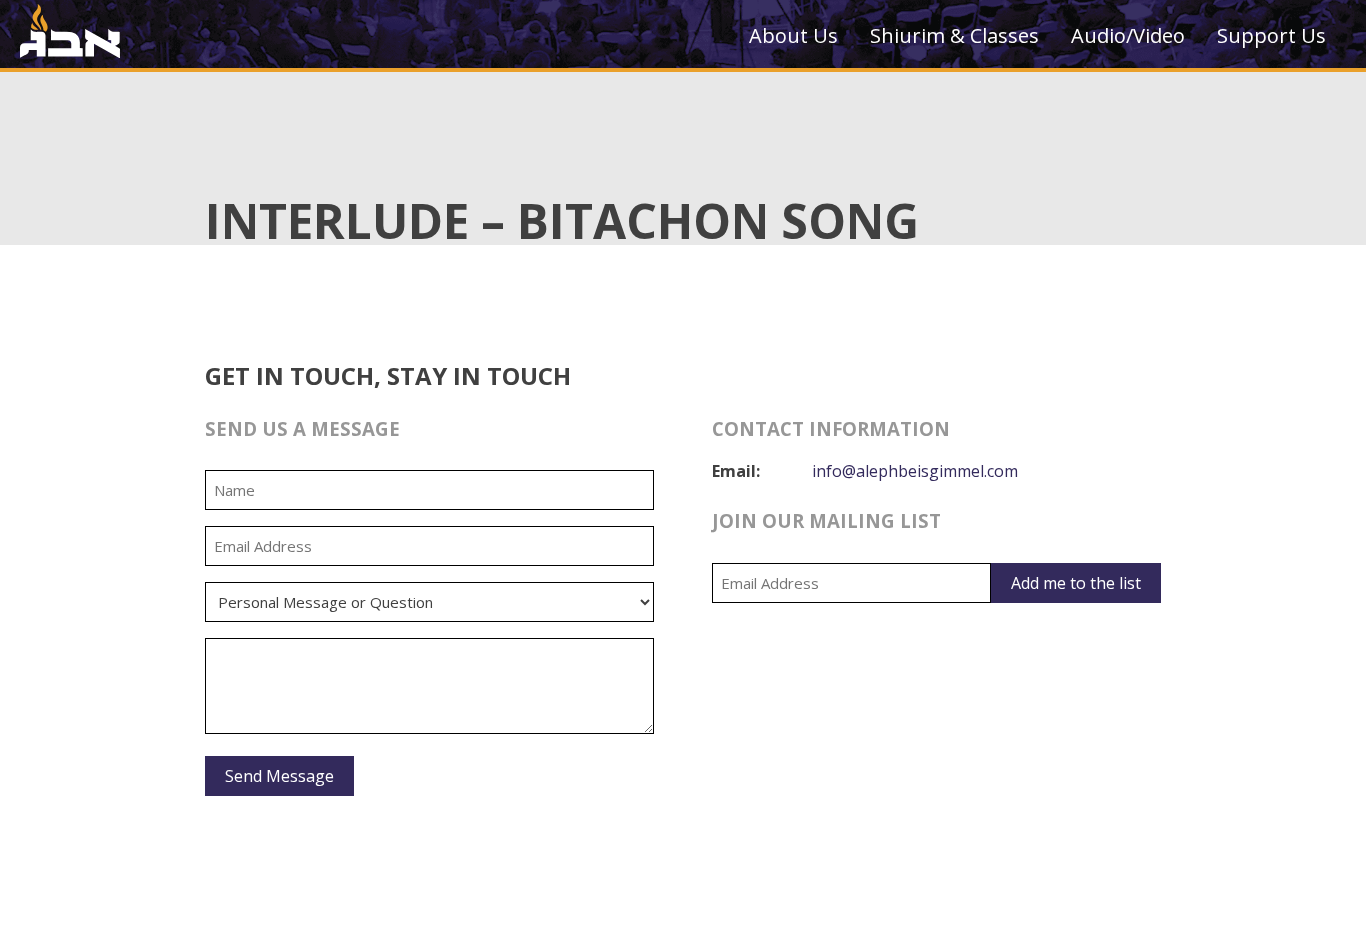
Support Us (1271, 35)
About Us (793, 35)
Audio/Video (1128, 35)
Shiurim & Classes (954, 35)
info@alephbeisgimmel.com (915, 471)
